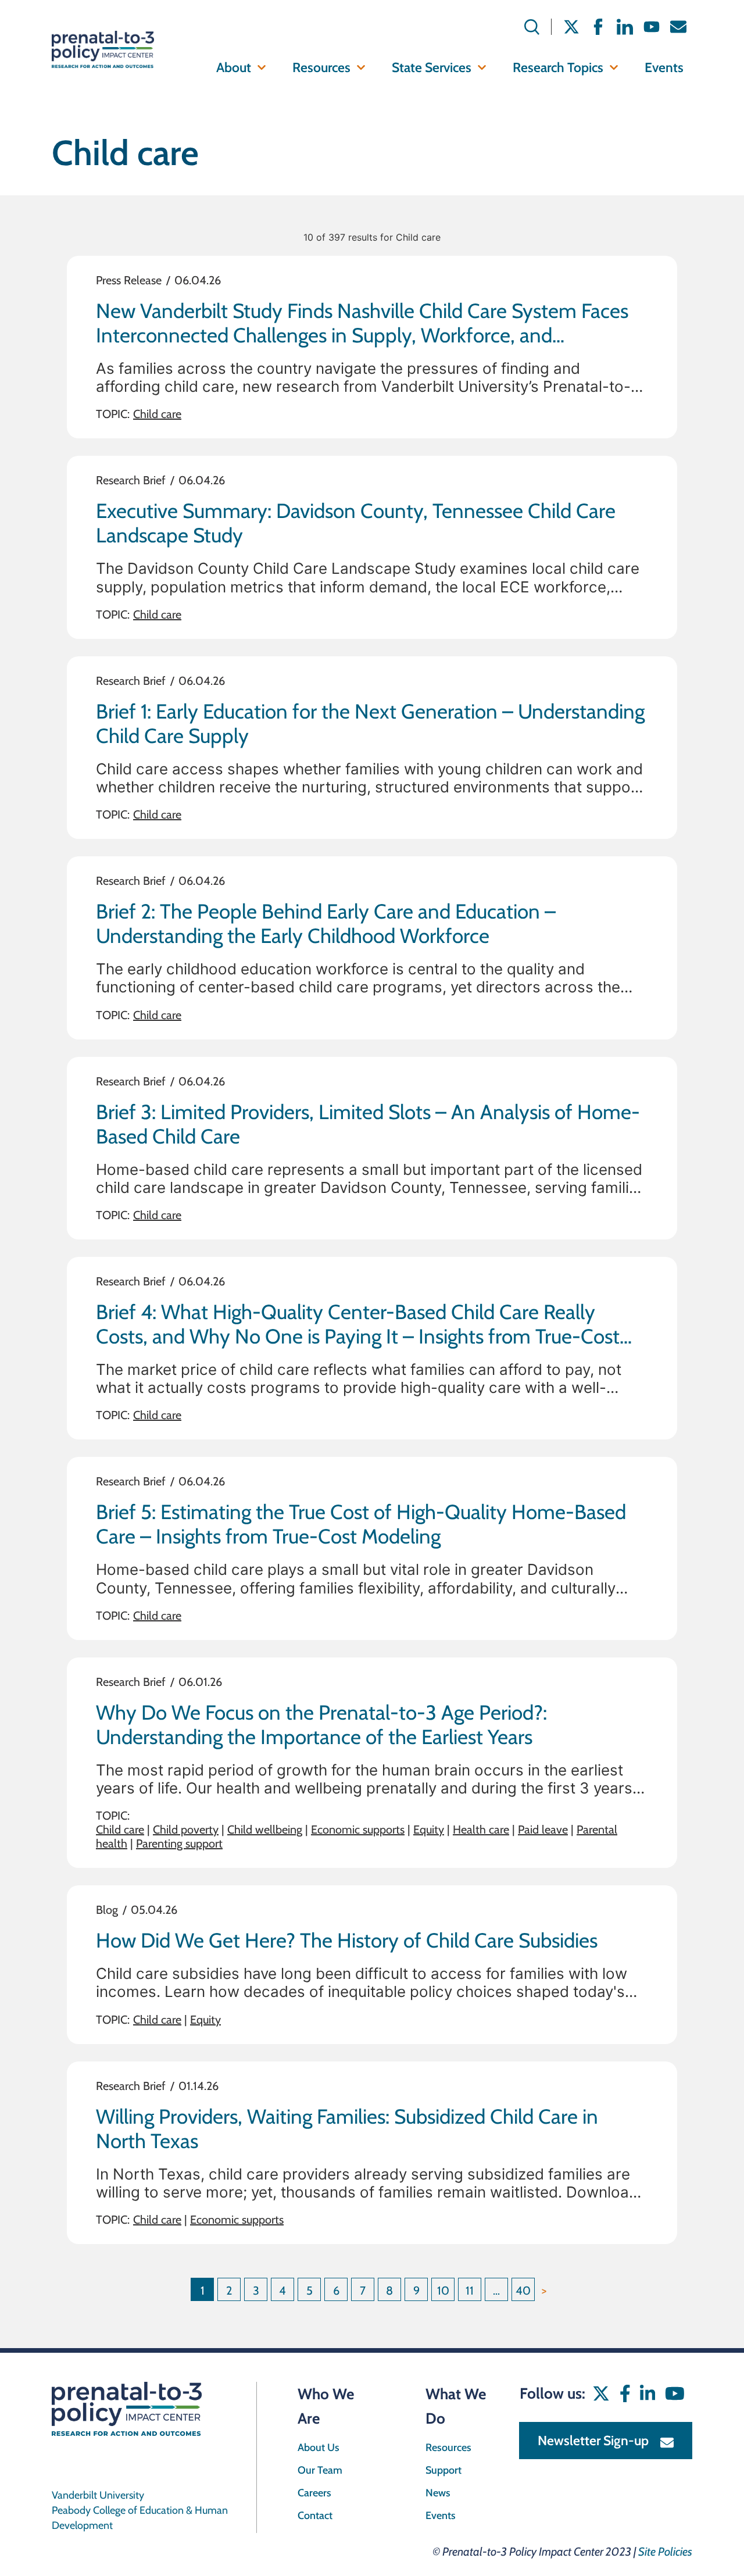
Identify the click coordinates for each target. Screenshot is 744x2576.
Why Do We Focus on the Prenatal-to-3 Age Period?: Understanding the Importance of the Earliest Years (321, 1725)
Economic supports (358, 1830)
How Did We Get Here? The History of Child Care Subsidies (347, 1940)
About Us (319, 2448)
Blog (107, 1910)
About (234, 67)
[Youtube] (652, 27)
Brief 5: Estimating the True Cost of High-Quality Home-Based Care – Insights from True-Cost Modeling (361, 1524)
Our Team (320, 2470)
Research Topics (558, 67)
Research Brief (131, 480)
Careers (314, 2493)
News (438, 2493)
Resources (321, 67)
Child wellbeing (265, 1830)
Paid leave (543, 1830)
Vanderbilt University (98, 2495)
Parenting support (179, 1843)
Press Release (129, 280)
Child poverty (186, 1830)
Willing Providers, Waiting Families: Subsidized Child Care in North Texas (347, 2129)
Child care (157, 414)
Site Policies (665, 2552)
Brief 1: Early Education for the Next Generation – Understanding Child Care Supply (370, 724)
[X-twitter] (571, 27)
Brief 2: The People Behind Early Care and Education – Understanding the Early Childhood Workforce (326, 923)
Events (664, 67)
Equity (429, 1830)
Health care (481, 1830)
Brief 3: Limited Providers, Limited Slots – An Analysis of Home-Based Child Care (368, 1124)
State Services (432, 67)
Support (443, 2470)
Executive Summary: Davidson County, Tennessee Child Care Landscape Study (356, 523)
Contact (315, 2516)
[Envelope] (678, 27)
